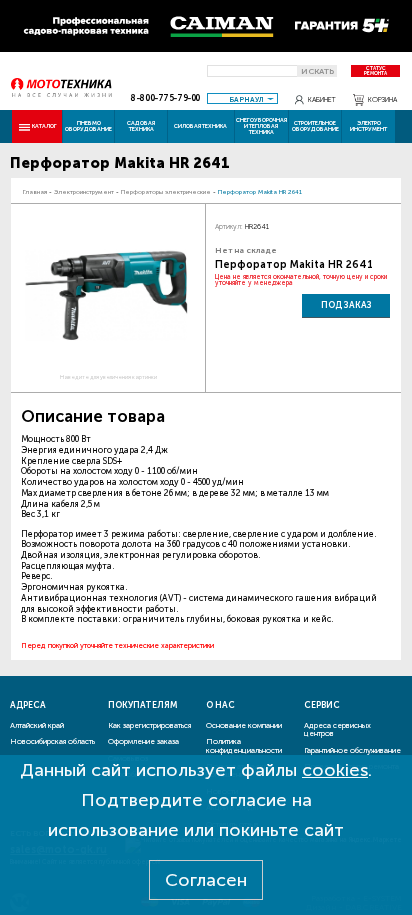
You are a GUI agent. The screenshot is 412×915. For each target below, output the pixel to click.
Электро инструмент (368, 126)
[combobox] (242, 98)
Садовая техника (141, 126)
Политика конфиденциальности (244, 745)
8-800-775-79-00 (165, 98)
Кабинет (321, 99)
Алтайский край (37, 725)
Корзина (382, 99)
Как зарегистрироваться (149, 725)
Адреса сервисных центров (337, 729)
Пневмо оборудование (88, 126)
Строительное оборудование (315, 126)
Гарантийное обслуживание (352, 750)
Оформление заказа (143, 741)
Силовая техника (200, 126)
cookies (335, 770)
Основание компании (244, 725)
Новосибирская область (52, 741)
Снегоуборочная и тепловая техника (261, 126)
